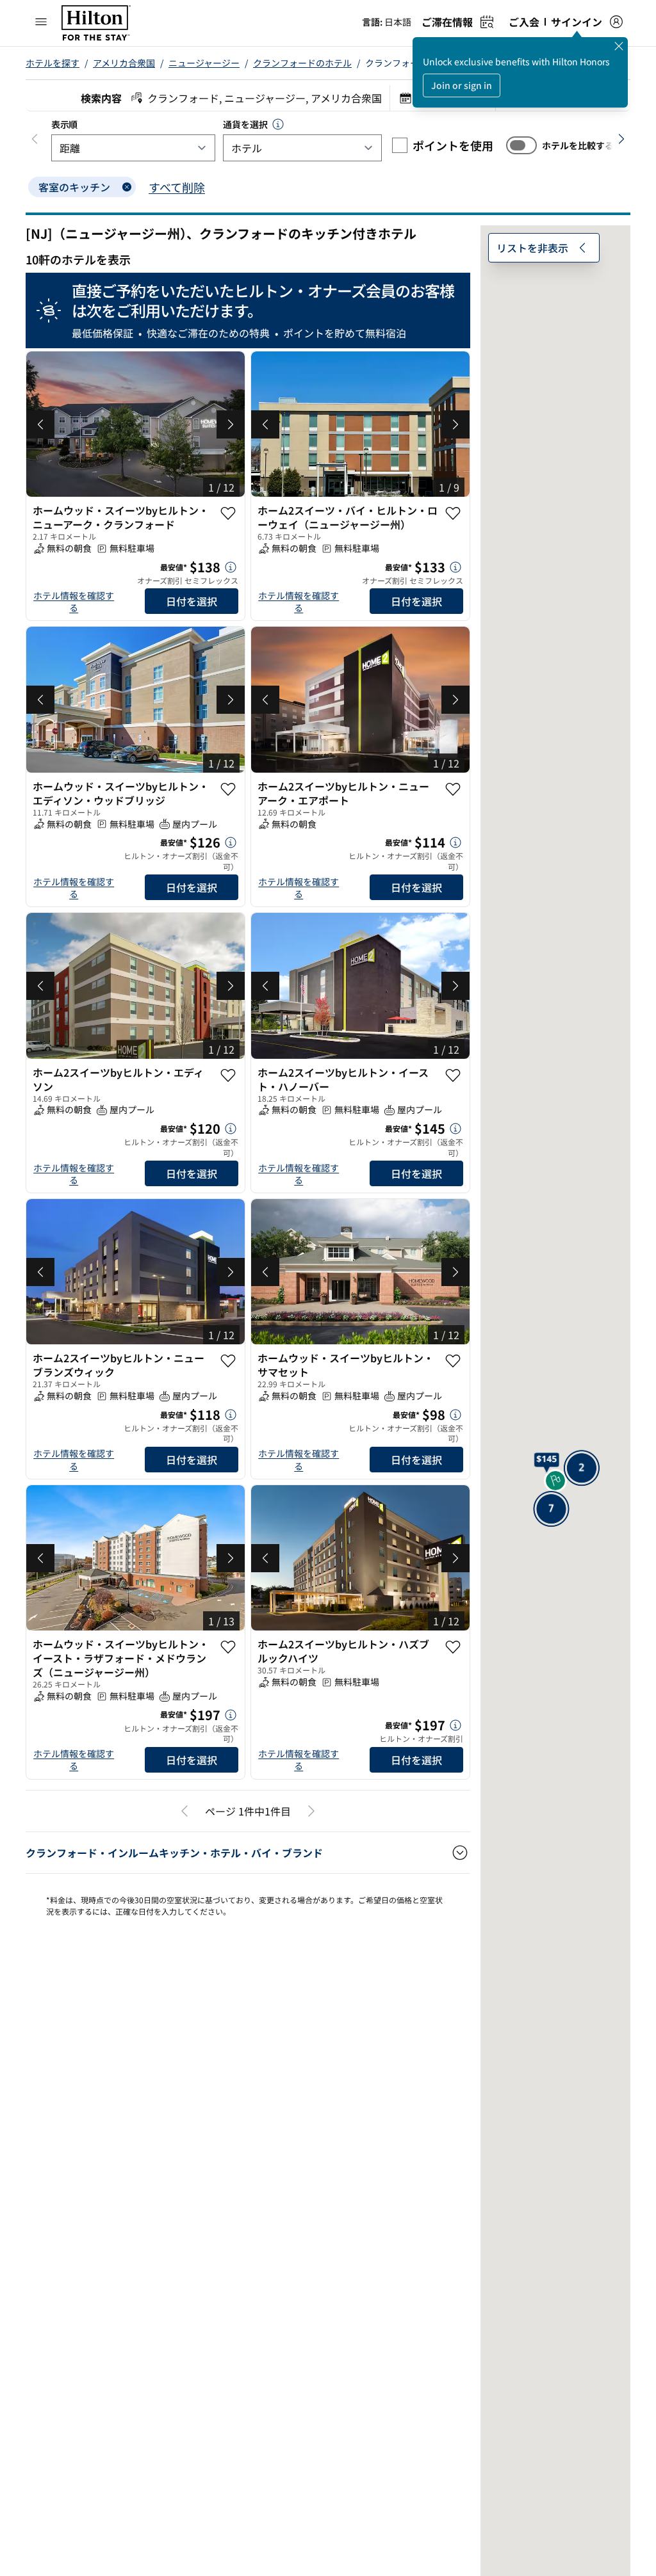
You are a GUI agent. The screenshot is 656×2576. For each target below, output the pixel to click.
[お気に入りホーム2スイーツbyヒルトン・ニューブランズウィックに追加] (228, 1361)
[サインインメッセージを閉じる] (619, 46)
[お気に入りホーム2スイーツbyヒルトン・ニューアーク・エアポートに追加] (453, 789)
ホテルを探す (53, 63)
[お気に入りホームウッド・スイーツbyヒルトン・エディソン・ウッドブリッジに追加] (228, 789)
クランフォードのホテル (302, 63)
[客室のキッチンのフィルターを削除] (127, 187)
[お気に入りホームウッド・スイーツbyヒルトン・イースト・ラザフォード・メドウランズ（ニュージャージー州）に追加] (228, 1647)
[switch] (521, 145)
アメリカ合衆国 (124, 63)
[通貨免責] (278, 124)
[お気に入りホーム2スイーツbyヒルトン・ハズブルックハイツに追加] (453, 1647)
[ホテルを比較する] (521, 145)
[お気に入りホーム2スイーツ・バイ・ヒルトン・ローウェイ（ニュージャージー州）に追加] (453, 513)
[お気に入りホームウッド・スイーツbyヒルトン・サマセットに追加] (453, 1361)
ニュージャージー (204, 63)
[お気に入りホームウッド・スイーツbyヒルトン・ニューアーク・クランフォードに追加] (228, 513)
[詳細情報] (231, 567)
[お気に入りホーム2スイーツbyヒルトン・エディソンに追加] (228, 1075)
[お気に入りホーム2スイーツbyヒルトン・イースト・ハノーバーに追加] (453, 1075)
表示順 (64, 124)
